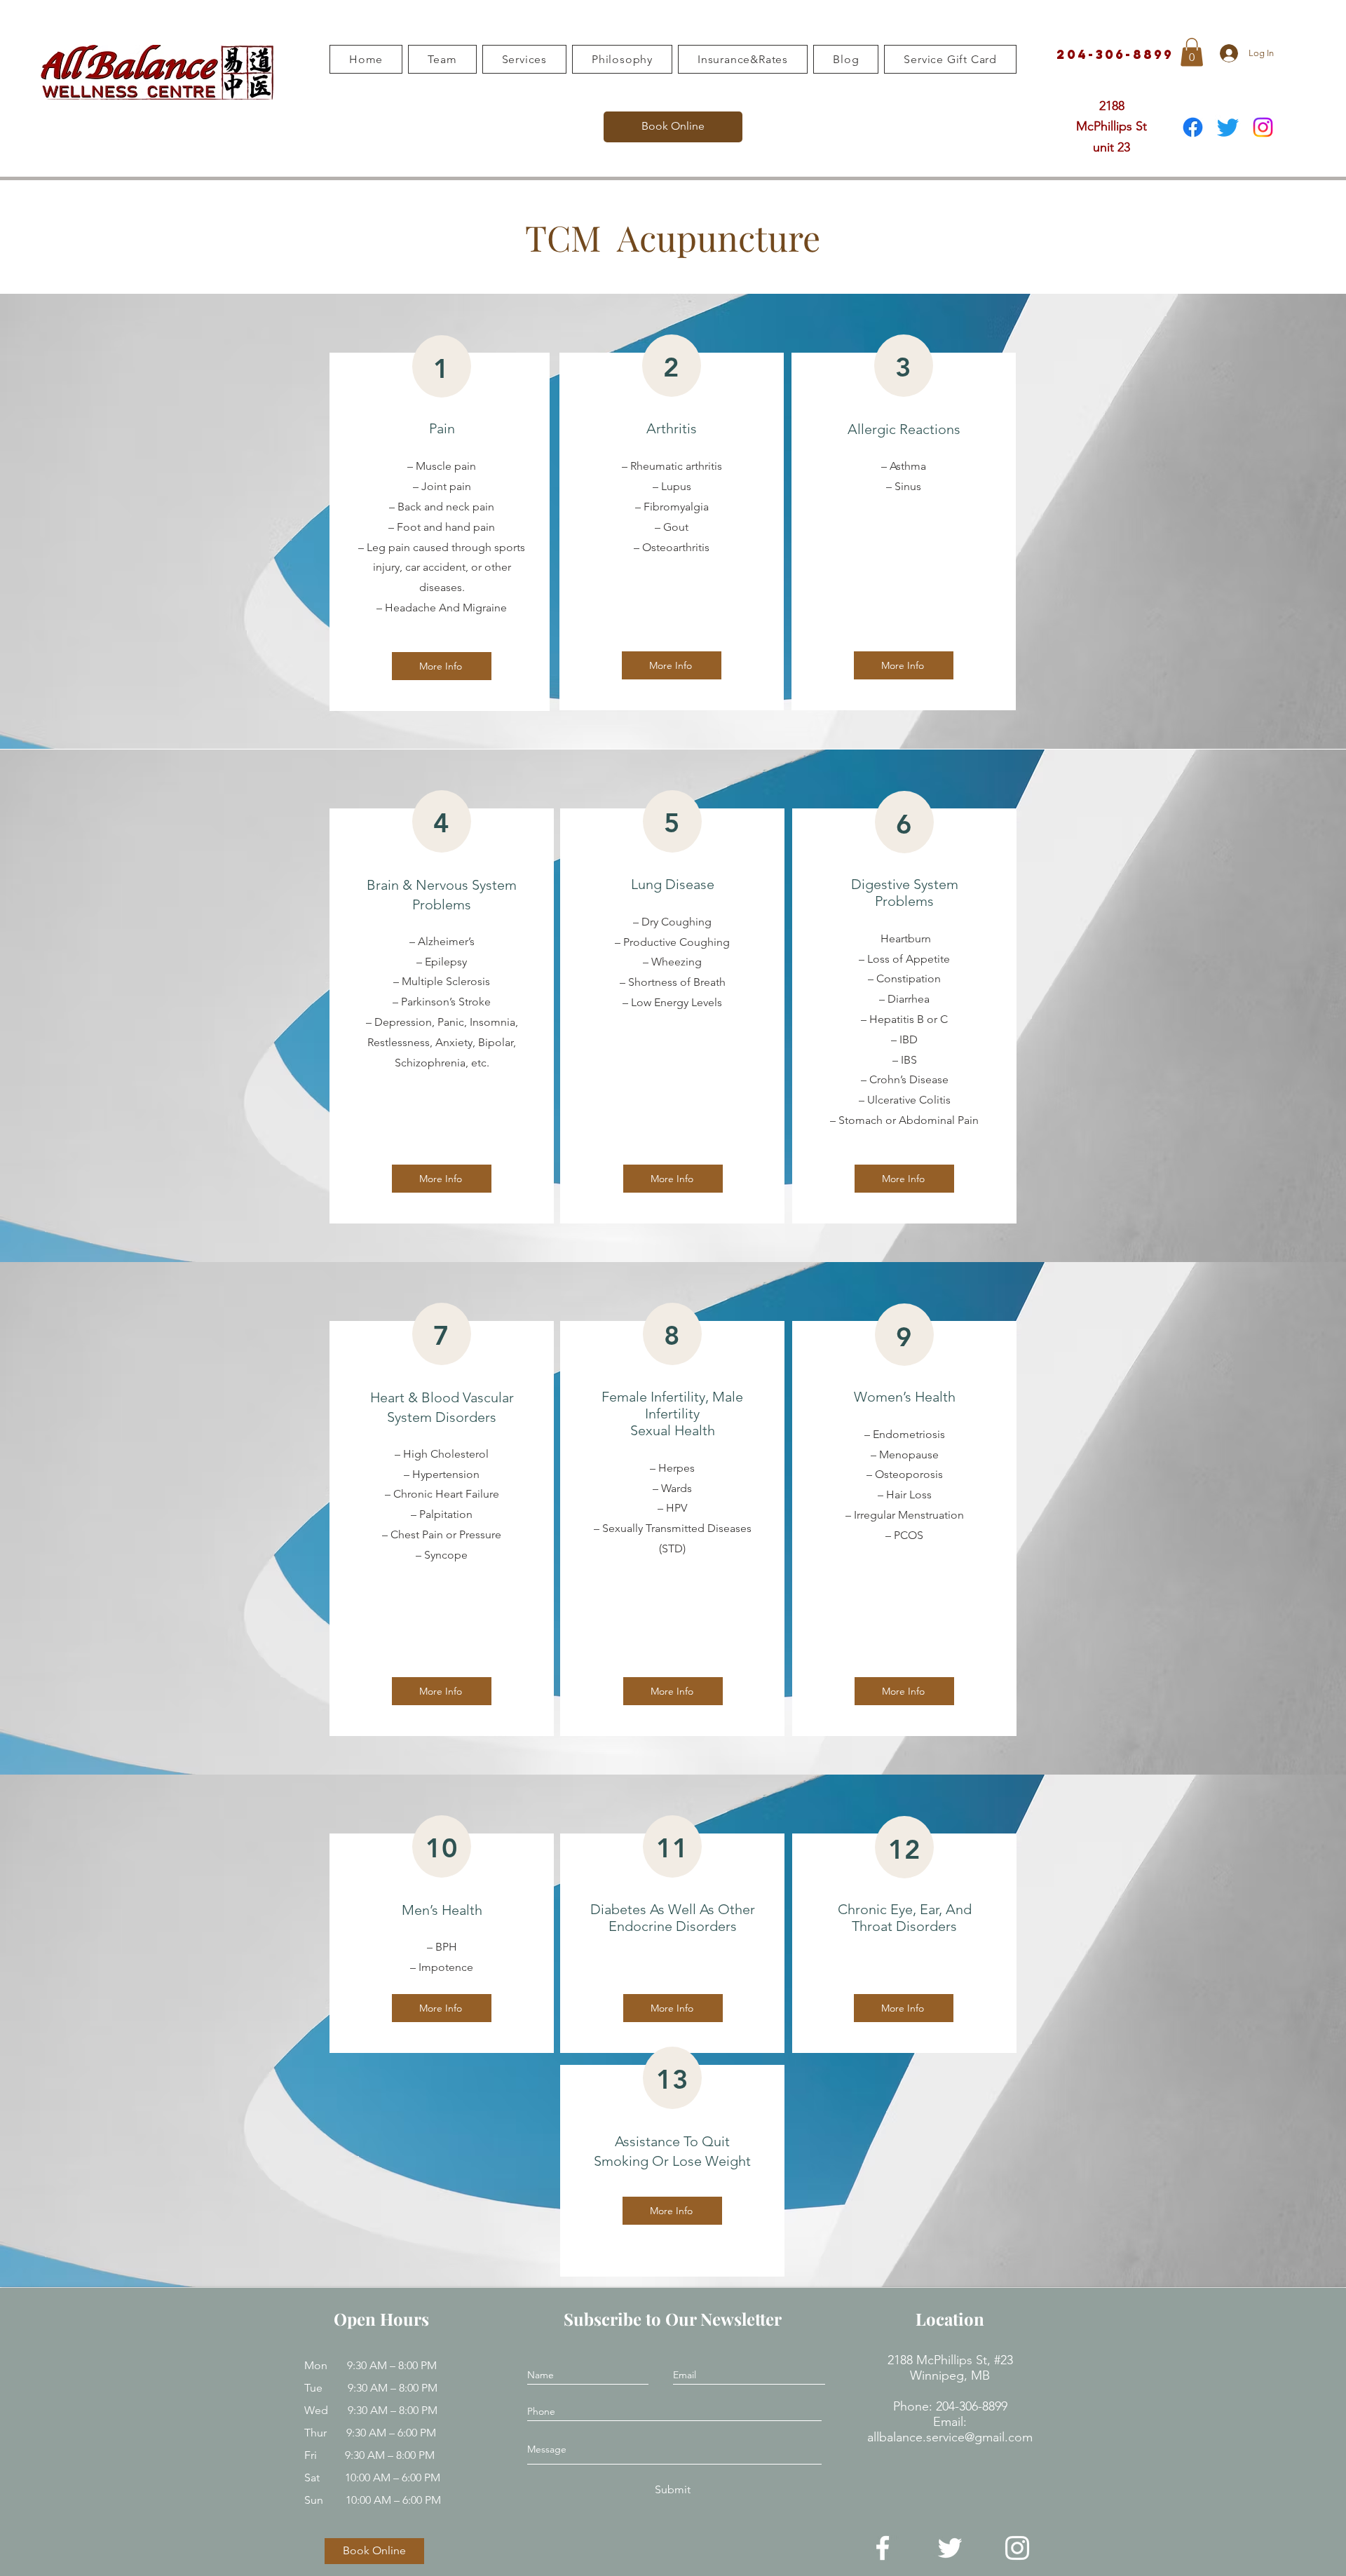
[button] (1192, 52)
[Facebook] (1193, 127)
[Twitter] (1228, 127)
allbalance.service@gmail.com (950, 2437)
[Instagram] (1263, 127)
